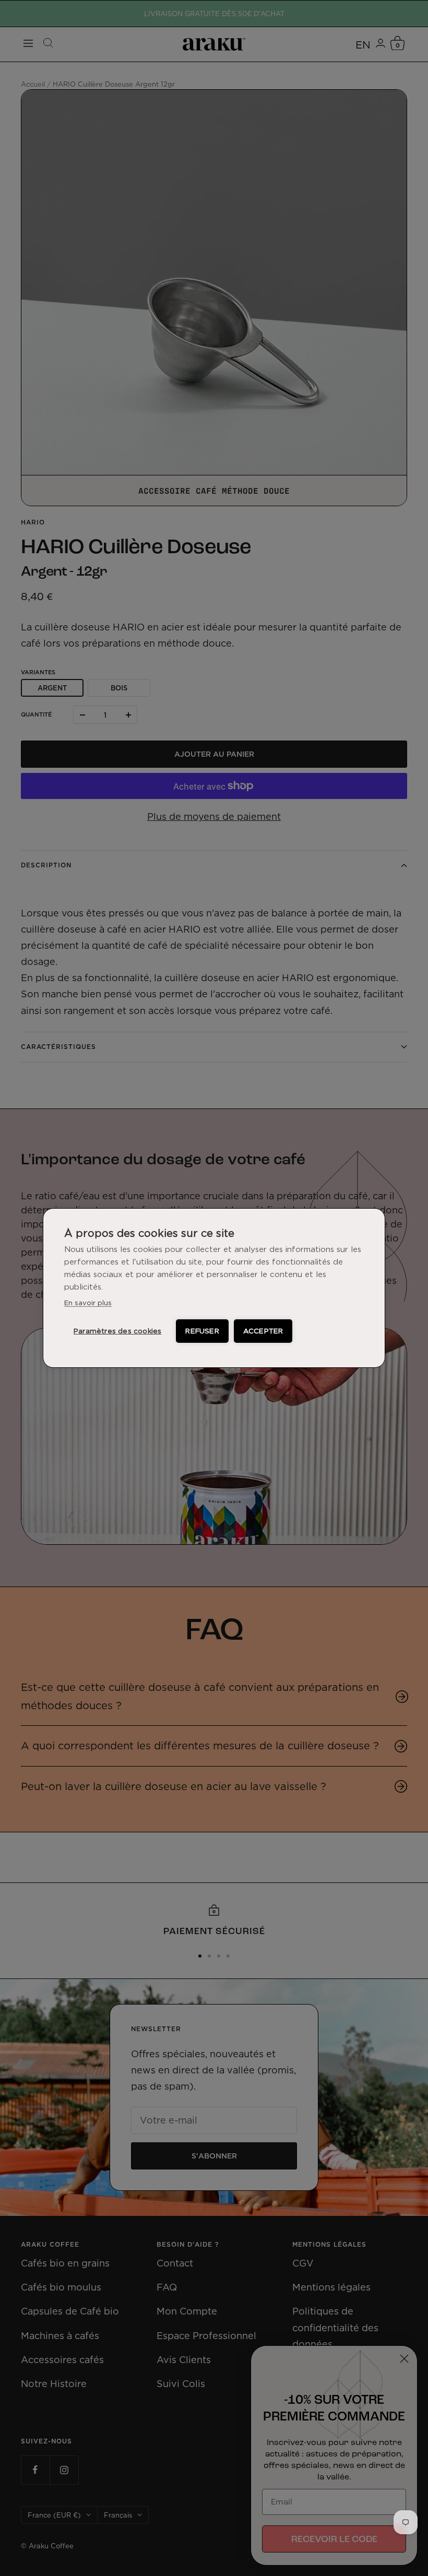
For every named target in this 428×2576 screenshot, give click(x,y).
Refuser (202, 1331)
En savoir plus (88, 1303)
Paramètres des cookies (117, 1331)
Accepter (263, 1331)
